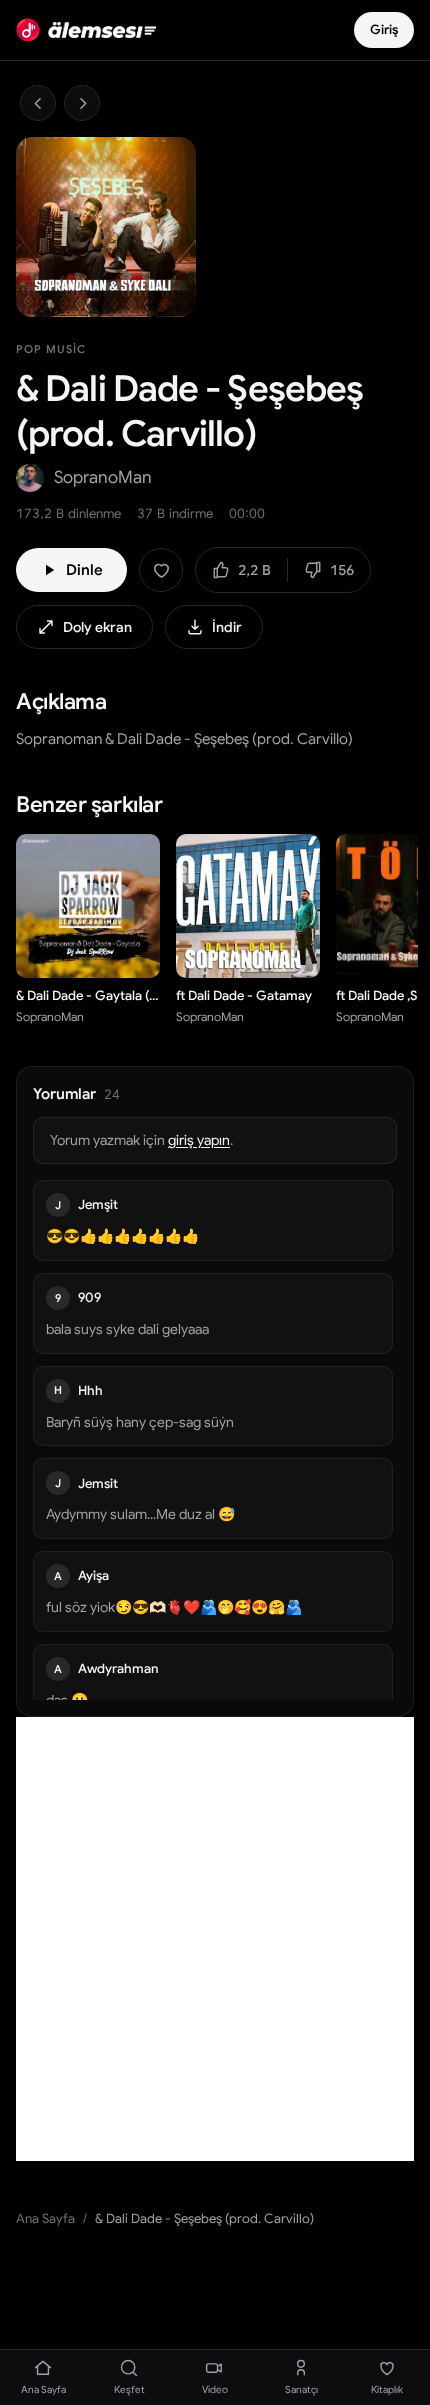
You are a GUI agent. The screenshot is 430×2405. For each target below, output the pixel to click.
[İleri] (82, 103)
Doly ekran (97, 627)
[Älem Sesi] (86, 30)
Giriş (384, 29)
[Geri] (38, 103)
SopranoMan (103, 477)
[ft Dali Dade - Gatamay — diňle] (294, 952)
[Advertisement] (215, 1939)
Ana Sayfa (45, 2218)
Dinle (84, 570)
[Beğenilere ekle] (161, 570)
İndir (227, 627)
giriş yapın (199, 1140)
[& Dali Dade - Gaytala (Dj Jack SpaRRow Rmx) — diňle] (134, 952)
